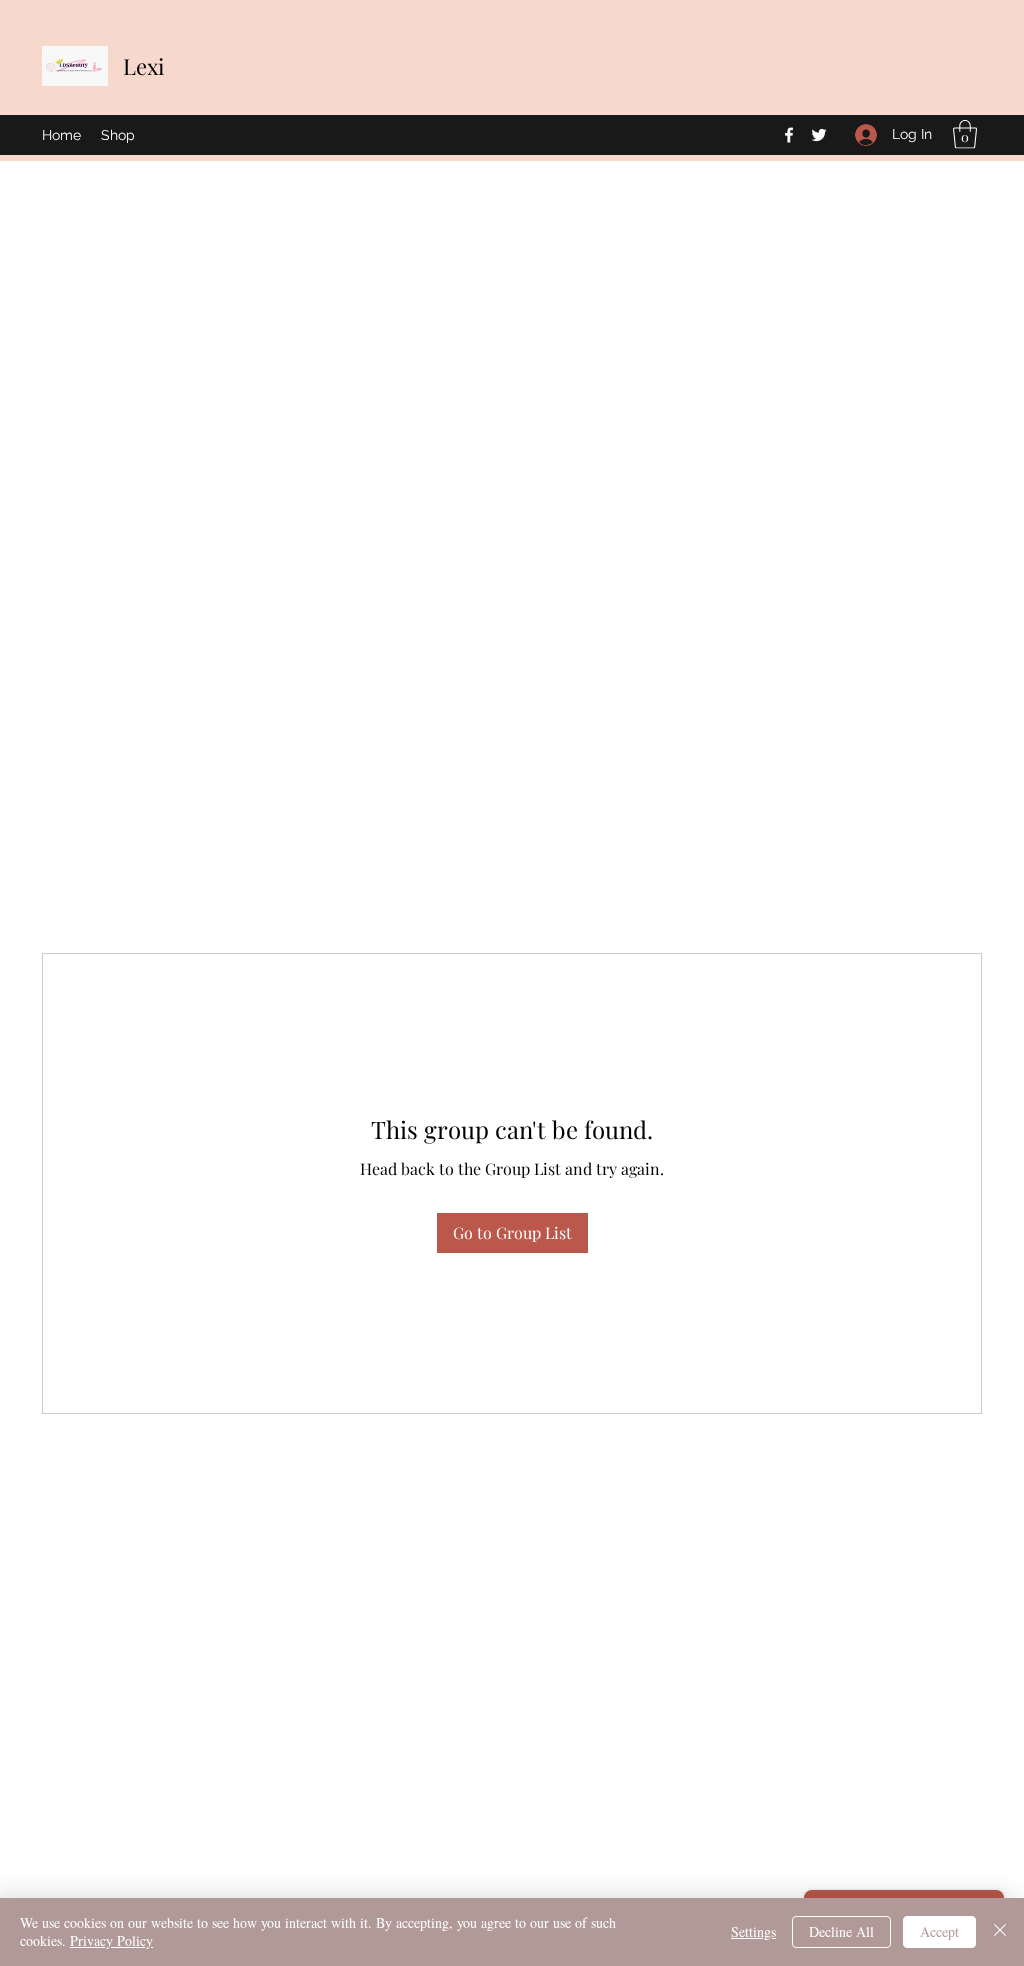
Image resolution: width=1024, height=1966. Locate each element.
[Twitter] (819, 135)
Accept (939, 1931)
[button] (965, 134)
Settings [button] (753, 1931)
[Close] (1000, 1932)
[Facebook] (789, 135)
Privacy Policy (111, 1940)
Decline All (841, 1931)
